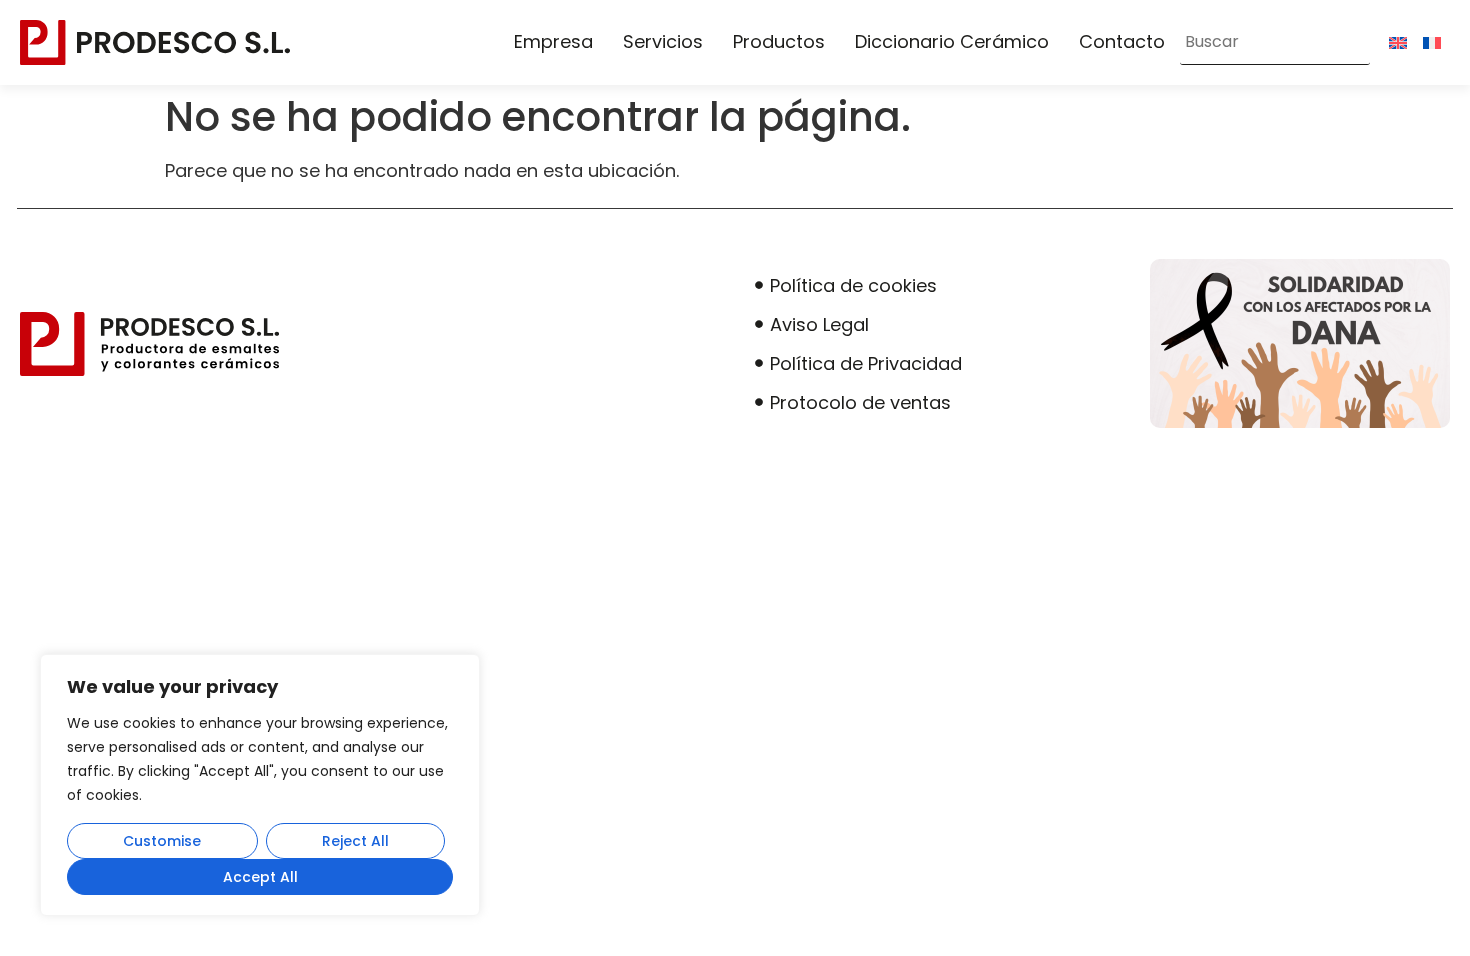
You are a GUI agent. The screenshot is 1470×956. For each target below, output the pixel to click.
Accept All (260, 877)
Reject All (355, 841)
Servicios (663, 41)
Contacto (1122, 41)
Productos (779, 41)
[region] (260, 785)
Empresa (553, 41)
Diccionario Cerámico (952, 41)
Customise (162, 841)
